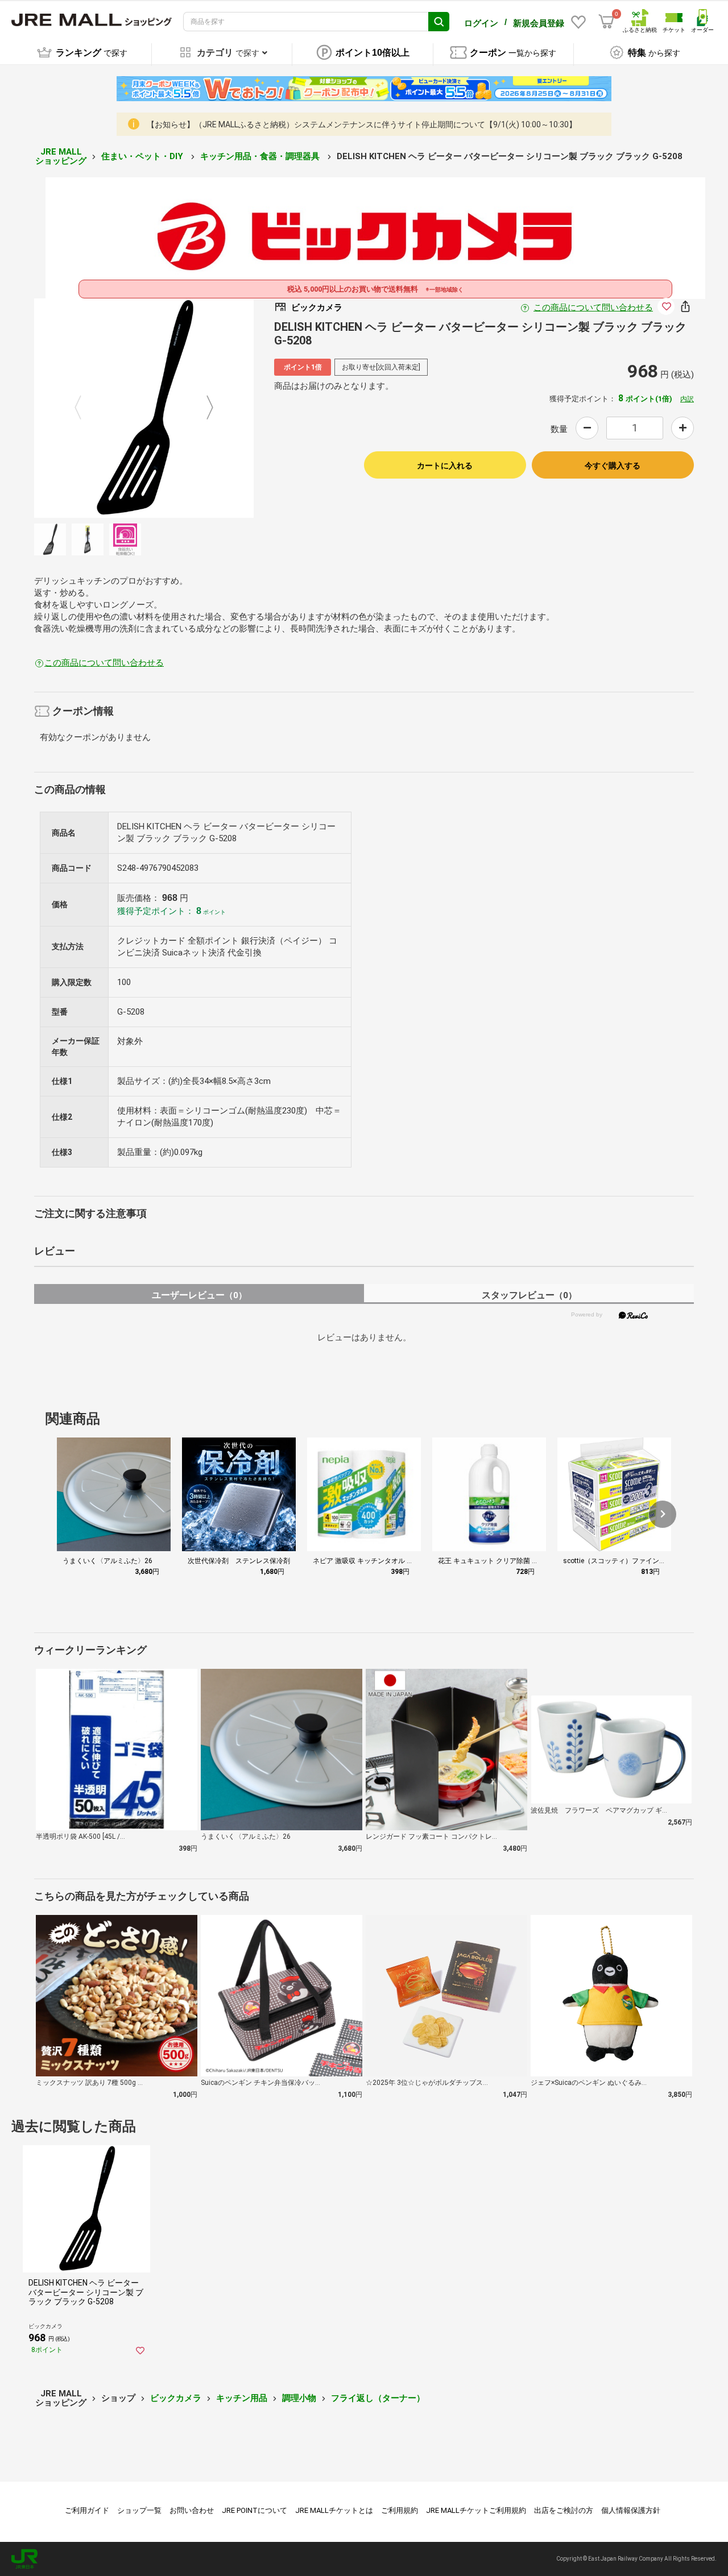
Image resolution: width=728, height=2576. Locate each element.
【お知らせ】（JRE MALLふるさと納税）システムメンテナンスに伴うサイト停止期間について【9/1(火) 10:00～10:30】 (362, 124)
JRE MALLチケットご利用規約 (476, 2510)
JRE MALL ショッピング (61, 157)
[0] (606, 22)
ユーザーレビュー (199, 1295)
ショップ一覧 (139, 2510)
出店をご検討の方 (564, 2510)
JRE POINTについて (255, 2510)
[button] (663, 1514)
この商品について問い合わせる (593, 308)
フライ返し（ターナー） (378, 2398)
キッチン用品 (242, 2398)
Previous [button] (85, 408)
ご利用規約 (400, 2510)
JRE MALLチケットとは (334, 2510)
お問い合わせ (192, 2510)
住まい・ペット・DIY (143, 156)
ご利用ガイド (87, 2510)
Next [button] (203, 408)
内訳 (687, 399)
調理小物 (299, 2398)
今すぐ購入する (613, 466)
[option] (144, 408)
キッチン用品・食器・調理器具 (261, 156)
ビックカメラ (176, 2398)
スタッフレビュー (529, 1295)
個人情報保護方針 (631, 2510)
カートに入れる (445, 466)
